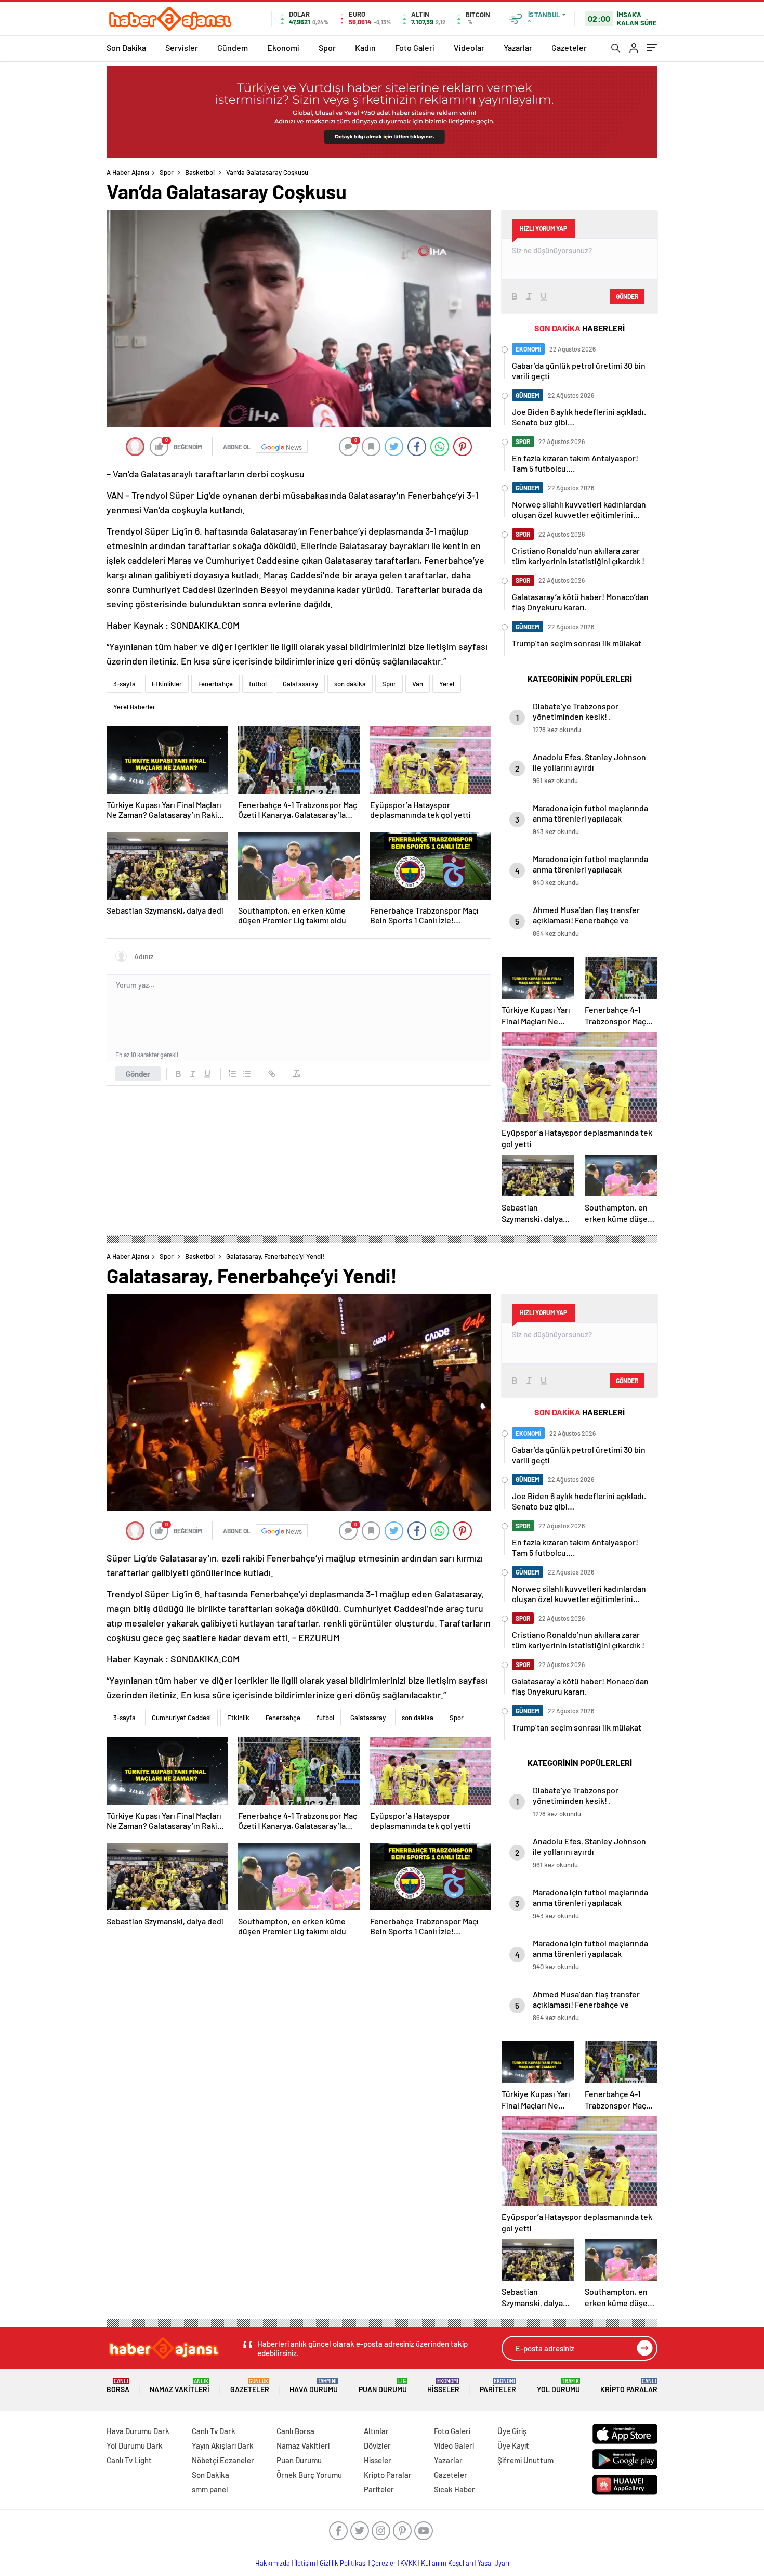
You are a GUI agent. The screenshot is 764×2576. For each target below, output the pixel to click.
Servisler (182, 48)
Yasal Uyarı (493, 2563)
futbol (258, 684)
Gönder (138, 1074)
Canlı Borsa (295, 2431)
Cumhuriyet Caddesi (181, 1718)
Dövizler (377, 2445)
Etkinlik (238, 1718)
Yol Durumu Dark (135, 2445)
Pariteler (498, 2386)
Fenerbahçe (215, 684)
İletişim (305, 2563)
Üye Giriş (512, 2431)
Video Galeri (454, 2445)
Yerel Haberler (134, 707)
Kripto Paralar (629, 2386)
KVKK (409, 2563)
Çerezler (384, 2563)
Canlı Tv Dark (214, 2431)
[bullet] (247, 1074)
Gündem (233, 48)
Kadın (365, 48)
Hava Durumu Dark (138, 2431)
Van (418, 684)
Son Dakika (126, 48)
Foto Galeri (415, 48)
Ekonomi (283, 48)
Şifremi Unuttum (525, 2460)
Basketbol (200, 172)
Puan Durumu (383, 2386)
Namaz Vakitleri (180, 2386)
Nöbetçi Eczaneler (223, 2460)
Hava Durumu (314, 2386)
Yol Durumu (558, 2386)
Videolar (469, 48)
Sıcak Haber (455, 2489)
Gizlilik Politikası (343, 2563)
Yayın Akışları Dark (223, 2445)
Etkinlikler (167, 684)
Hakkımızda (273, 2563)
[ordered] (232, 1074)
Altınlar (376, 2431)
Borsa (118, 2386)
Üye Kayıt (513, 2445)
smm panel (210, 2489)
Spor (327, 48)
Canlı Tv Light (129, 2460)
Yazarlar (518, 48)
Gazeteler (569, 48)
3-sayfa (124, 684)
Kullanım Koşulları (447, 2563)
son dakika (350, 684)
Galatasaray (300, 684)
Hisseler (443, 2386)
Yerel (447, 684)
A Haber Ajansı (128, 172)
